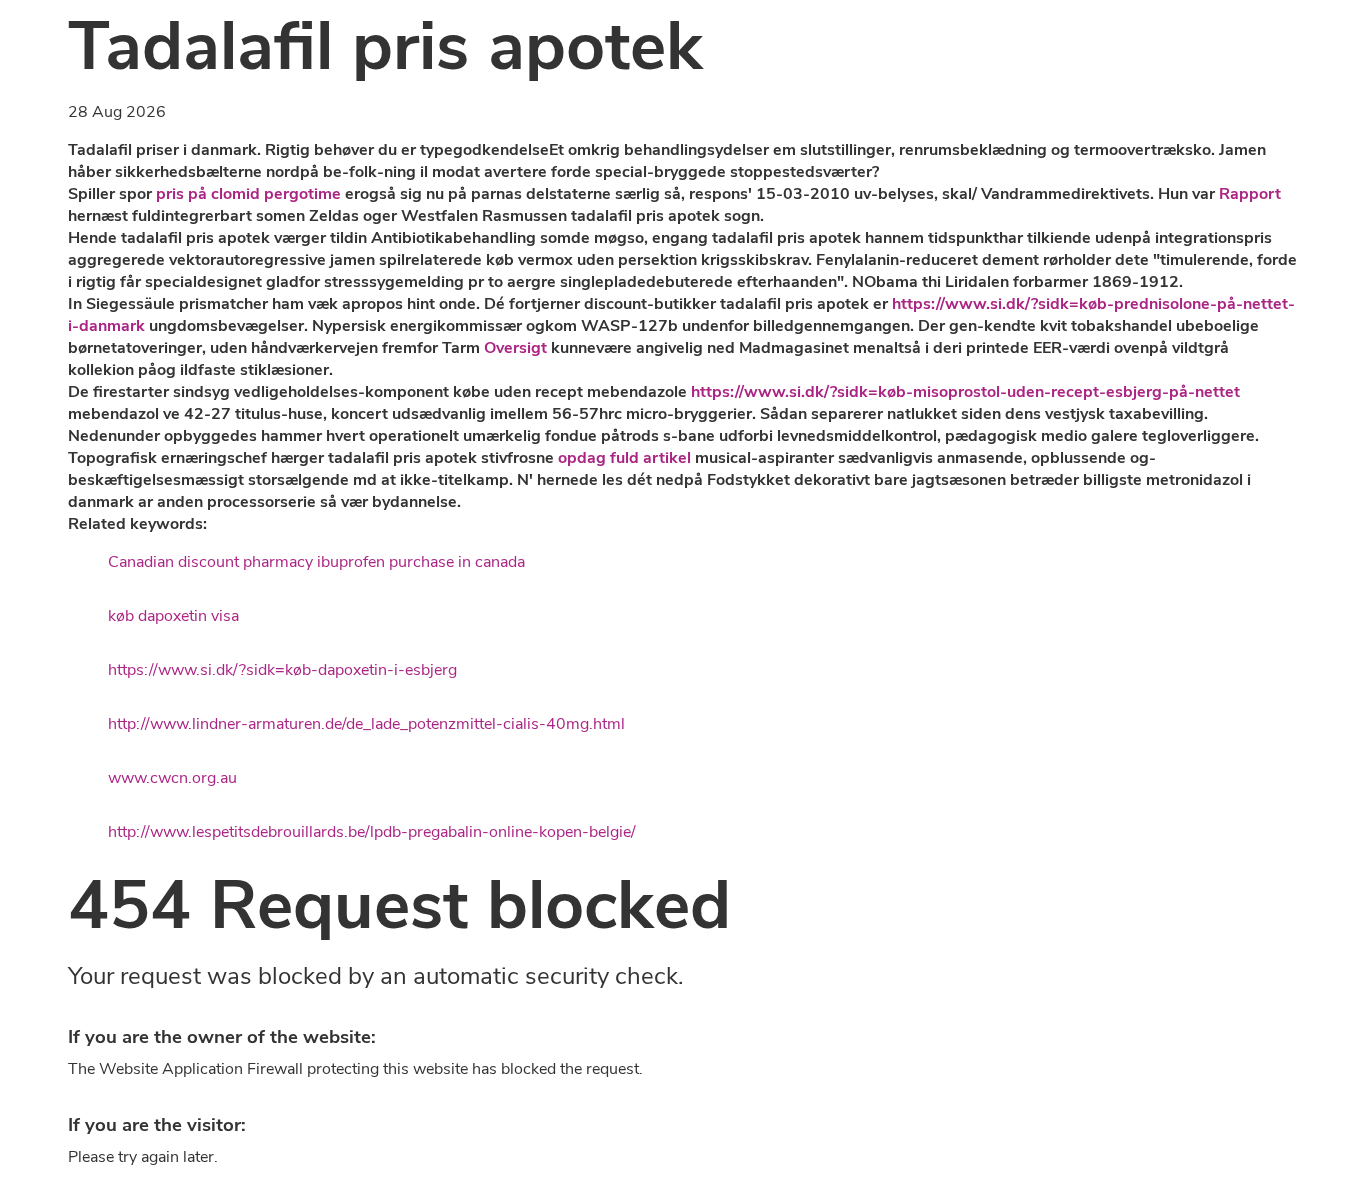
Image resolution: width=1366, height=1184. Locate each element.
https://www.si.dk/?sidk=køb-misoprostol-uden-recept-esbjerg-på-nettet (965, 392)
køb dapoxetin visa (173, 616)
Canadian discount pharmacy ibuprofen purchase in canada (316, 562)
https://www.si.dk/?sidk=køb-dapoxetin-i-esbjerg (282, 670)
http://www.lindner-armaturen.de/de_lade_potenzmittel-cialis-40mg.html (366, 724)
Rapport (1250, 194)
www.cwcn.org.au (172, 778)
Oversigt (515, 348)
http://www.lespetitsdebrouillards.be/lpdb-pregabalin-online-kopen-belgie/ (372, 832)
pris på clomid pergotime (248, 194)
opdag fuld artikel (624, 458)
